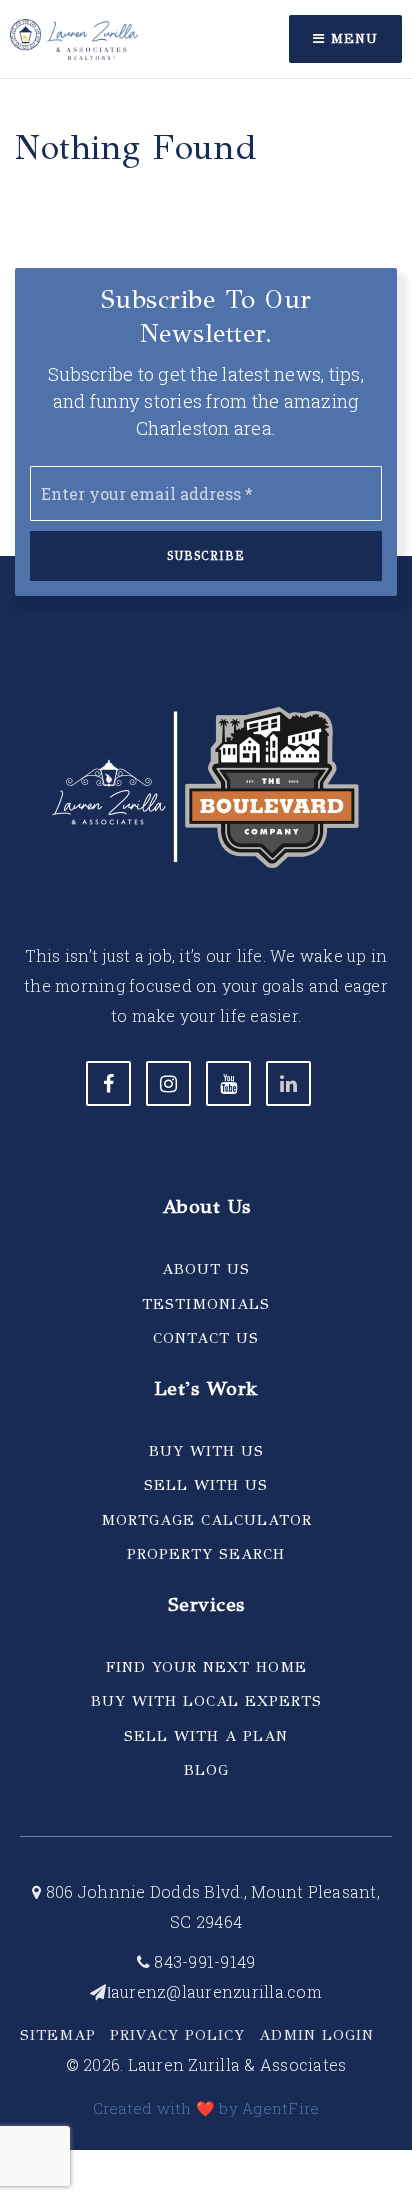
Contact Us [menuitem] (206, 1338)
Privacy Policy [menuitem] (177, 2035)
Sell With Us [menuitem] (206, 1485)
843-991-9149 (202, 1961)
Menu (351, 39)
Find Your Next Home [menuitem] (206, 1667)
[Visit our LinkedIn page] (288, 1083)
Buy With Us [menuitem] (206, 1451)
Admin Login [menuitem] (316, 2035)
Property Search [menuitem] (206, 1554)
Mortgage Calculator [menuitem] (206, 1520)
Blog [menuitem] (206, 1770)
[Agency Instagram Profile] (168, 1083)
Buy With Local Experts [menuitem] (206, 1701)
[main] (206, 89)
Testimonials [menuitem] (206, 1304)
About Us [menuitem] (206, 1269)
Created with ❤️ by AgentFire (206, 2108)
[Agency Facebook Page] (108, 1083)
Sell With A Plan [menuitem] (206, 1736)
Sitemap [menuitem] (58, 2035)
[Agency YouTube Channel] (228, 1083)
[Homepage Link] (74, 36)
